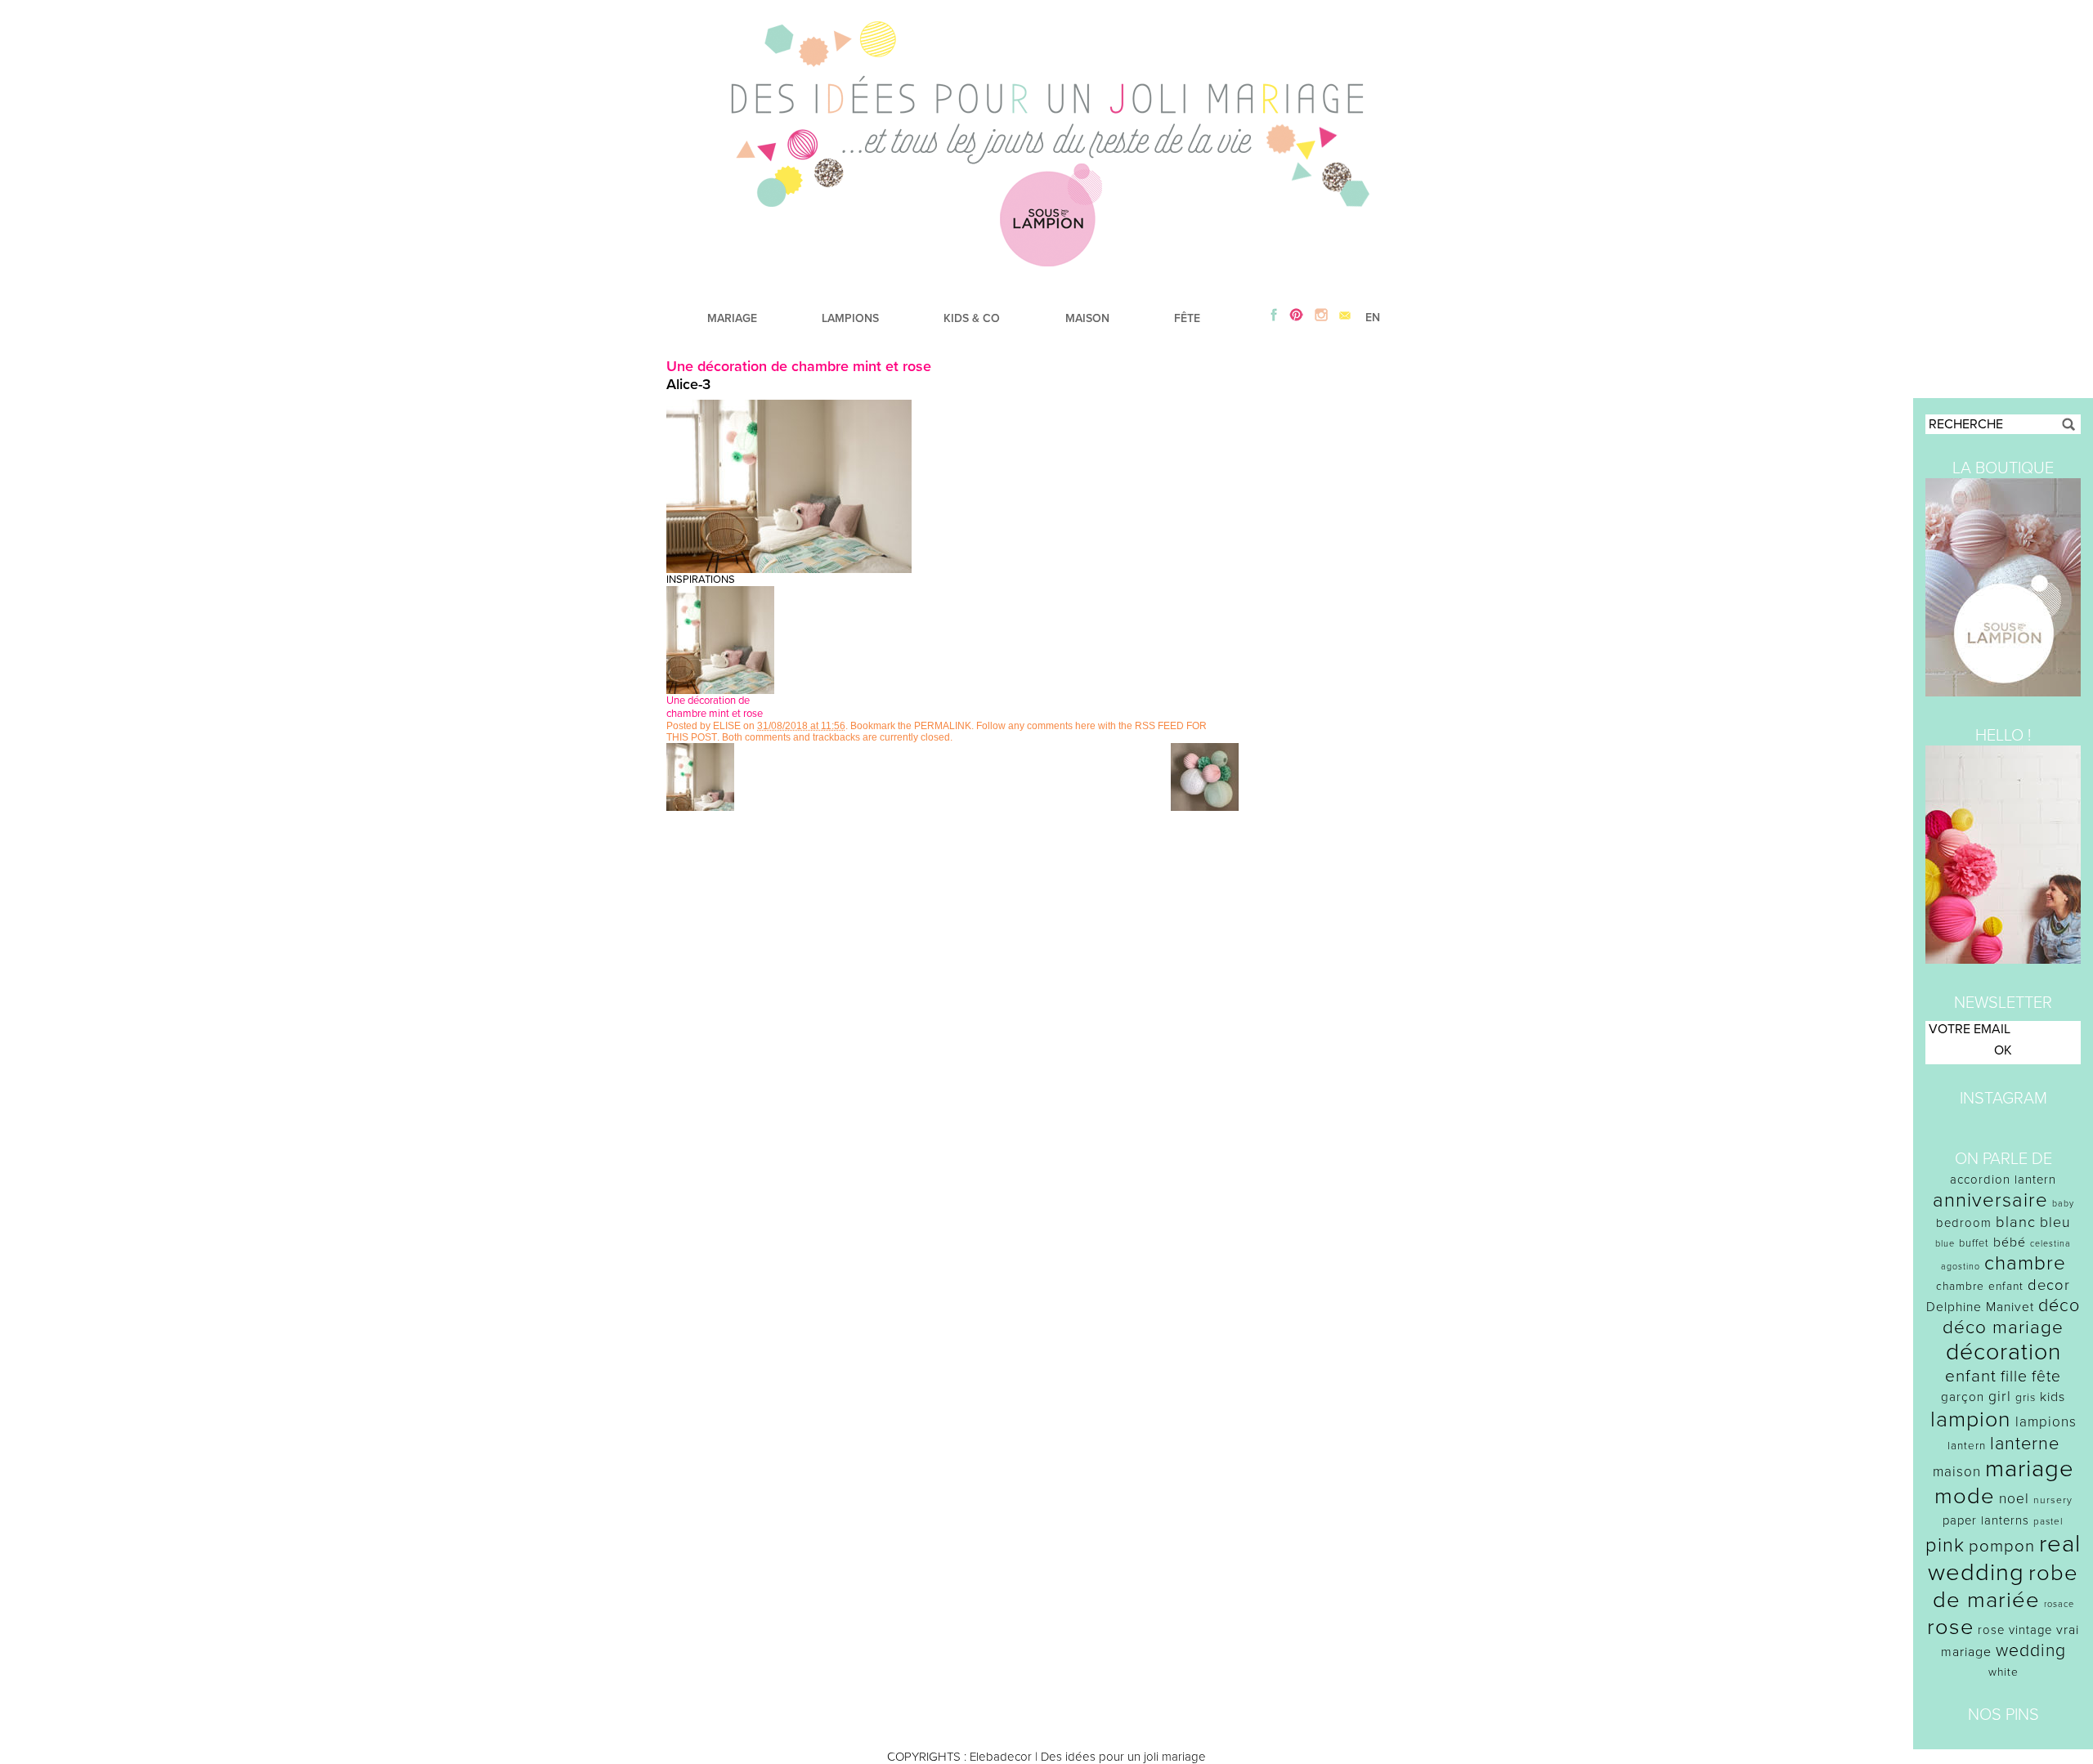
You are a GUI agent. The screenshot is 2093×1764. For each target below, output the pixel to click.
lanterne (2025, 1444)
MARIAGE (732, 318)
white (2003, 1672)
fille (2014, 1377)
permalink (943, 726)
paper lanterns (1986, 1520)
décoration (2003, 1352)
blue (1945, 1244)
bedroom (1964, 1223)
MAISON (1087, 318)
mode (1965, 1496)
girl (2000, 1397)
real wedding (2004, 1558)
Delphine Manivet (1980, 1307)
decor (2049, 1285)
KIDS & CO (972, 318)
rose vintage (2015, 1630)
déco (2059, 1305)
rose (1950, 1627)
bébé (2010, 1242)
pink (1945, 1545)
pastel (2048, 1521)
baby (2063, 1204)
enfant (1971, 1376)
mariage (2030, 1469)
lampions (2046, 1422)
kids (2053, 1397)
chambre (2025, 1263)
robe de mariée (2006, 1587)
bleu (2055, 1222)
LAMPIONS (850, 318)
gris (2026, 1397)
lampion (1971, 1419)
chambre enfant (1980, 1286)
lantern (1967, 1446)
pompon (2002, 1546)
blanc (2016, 1222)
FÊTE (1187, 318)
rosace (2059, 1604)
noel (2014, 1499)
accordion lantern (2003, 1180)
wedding (2031, 1651)
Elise (727, 726)
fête (2046, 1376)
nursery (2053, 1500)
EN (1373, 318)
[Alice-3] (789, 569)
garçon (1963, 1397)
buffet (1974, 1243)
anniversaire (1990, 1200)
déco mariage (2003, 1327)
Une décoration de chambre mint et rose (799, 366)
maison (1957, 1472)
